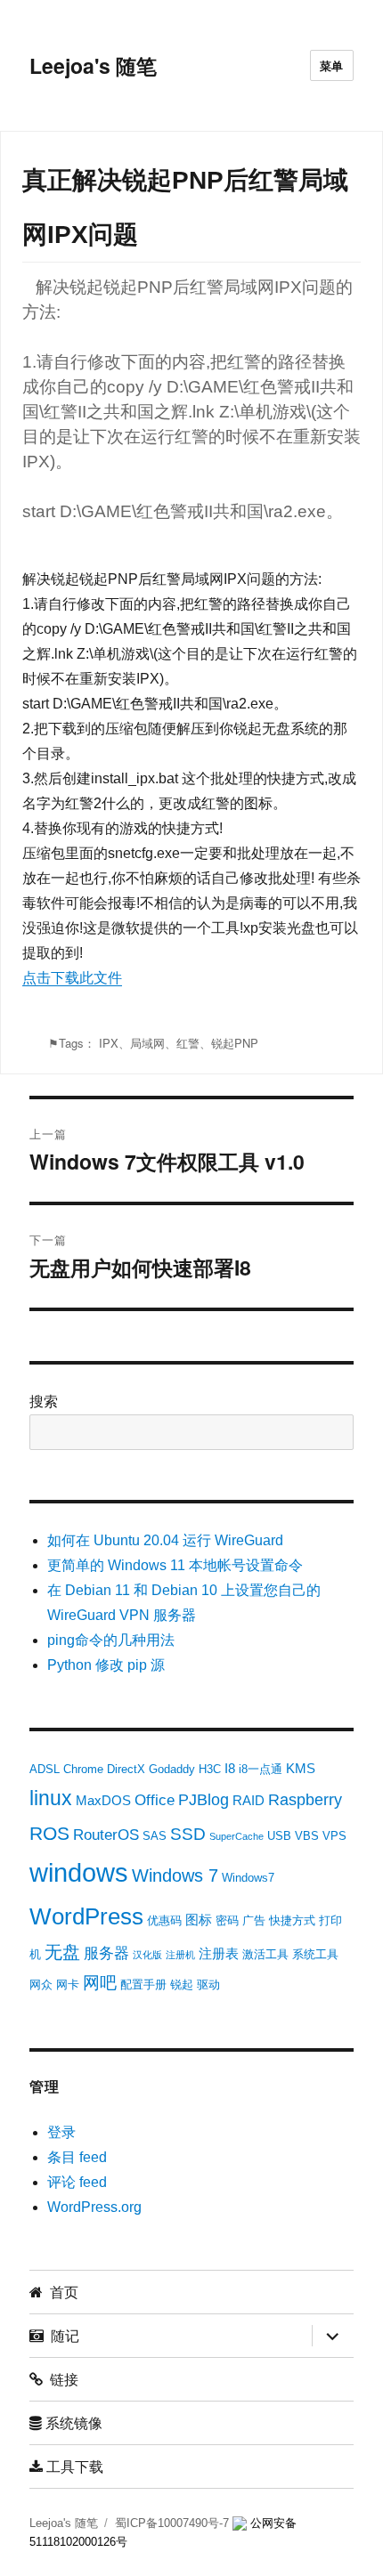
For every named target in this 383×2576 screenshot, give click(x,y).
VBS (307, 1836)
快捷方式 (292, 1920)
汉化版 (147, 1955)
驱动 (208, 1985)
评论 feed (77, 2182)
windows (79, 1872)
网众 (41, 1985)
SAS (155, 1836)
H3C (210, 1769)
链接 (61, 2379)
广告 (254, 1920)
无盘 (62, 1952)
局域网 (147, 1043)
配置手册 (143, 1985)
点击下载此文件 (72, 978)
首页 (61, 2292)
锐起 (182, 1985)
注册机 (180, 1955)
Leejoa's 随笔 (93, 65)
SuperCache (236, 1836)
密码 (227, 1920)
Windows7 (248, 1878)
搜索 (44, 1401)
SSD (188, 1834)
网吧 (100, 1983)
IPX (109, 1043)
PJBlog (204, 1800)
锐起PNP (235, 1043)
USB (279, 1836)
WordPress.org (94, 2207)
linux (51, 1798)
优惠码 (164, 1920)
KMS (301, 1768)
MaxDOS (103, 1800)
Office (155, 1800)
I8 (230, 1768)
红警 (188, 1043)
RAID (249, 1800)
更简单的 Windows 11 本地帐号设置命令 (175, 1565)
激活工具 (265, 1954)
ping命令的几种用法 (111, 1640)
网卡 (68, 1985)
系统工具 (315, 1954)
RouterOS (106, 1835)
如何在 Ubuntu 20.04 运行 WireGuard (165, 1540)
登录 (61, 2132)
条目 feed (77, 2157)
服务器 (106, 1953)
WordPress (86, 1916)
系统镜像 (72, 2422)
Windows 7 (175, 1875)
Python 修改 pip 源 (106, 1665)
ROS (49, 1833)
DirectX (126, 1769)
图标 (199, 1920)
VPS (334, 1836)
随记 (61, 2335)
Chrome (83, 1769)
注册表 (219, 1953)
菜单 (332, 65)
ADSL (45, 1769)
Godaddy (172, 1769)
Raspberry (305, 1800)
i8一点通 (261, 1769)
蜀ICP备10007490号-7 (174, 2523)
